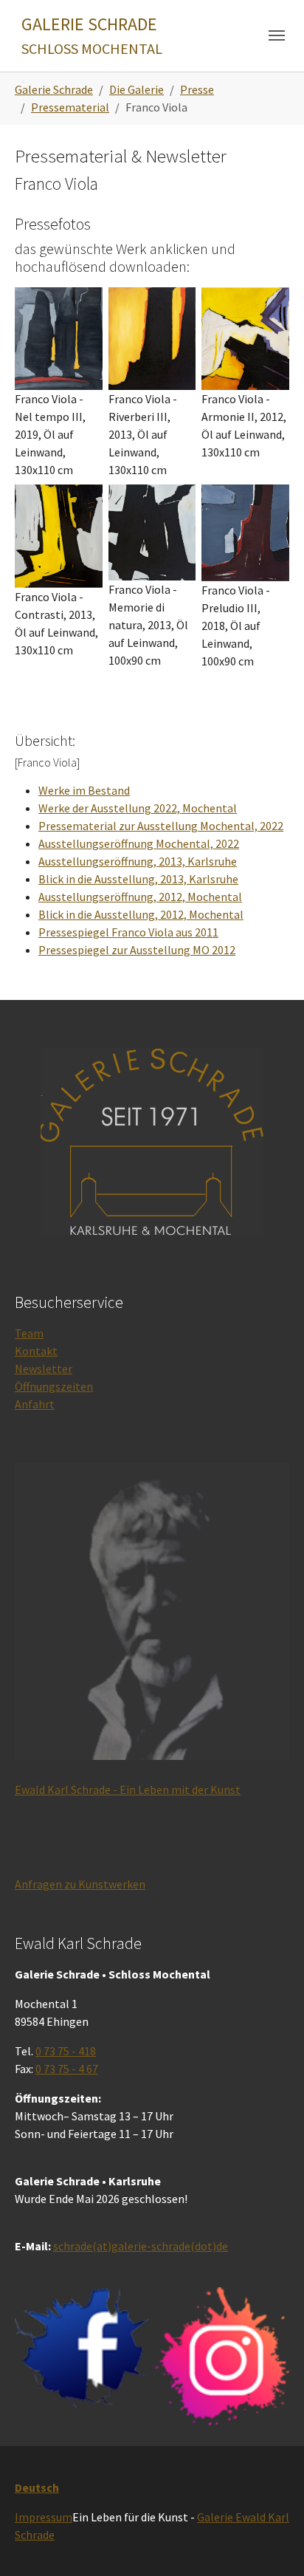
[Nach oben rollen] (272, 2544)
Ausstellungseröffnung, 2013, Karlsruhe (138, 861)
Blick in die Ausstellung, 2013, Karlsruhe (138, 879)
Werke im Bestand (84, 790)
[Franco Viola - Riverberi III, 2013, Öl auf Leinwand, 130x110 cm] (152, 339)
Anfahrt (35, 1404)
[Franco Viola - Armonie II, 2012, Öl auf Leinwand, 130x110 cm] (245, 339)
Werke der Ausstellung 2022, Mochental (138, 808)
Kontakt (36, 1351)
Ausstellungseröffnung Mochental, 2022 (139, 843)
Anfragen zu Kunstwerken (80, 1884)
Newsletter (44, 1368)
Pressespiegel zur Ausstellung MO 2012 (137, 950)
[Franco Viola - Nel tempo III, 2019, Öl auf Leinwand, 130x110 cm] (59, 339)
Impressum (44, 2517)
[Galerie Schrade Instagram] (222, 2356)
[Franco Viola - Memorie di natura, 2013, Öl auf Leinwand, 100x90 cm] (152, 533)
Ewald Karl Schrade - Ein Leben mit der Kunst (128, 1789)
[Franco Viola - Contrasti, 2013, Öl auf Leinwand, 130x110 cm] (59, 537)
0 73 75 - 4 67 (67, 2069)
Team (29, 1333)
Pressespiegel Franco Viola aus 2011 (128, 932)
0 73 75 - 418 (66, 2051)
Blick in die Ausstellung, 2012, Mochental (141, 914)
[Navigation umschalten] (277, 35)
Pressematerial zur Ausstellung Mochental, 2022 (161, 826)
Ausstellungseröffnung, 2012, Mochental (140, 897)
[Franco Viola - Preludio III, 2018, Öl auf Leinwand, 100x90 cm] (245, 533)
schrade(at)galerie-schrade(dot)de (141, 2246)
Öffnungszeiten (54, 1386)
